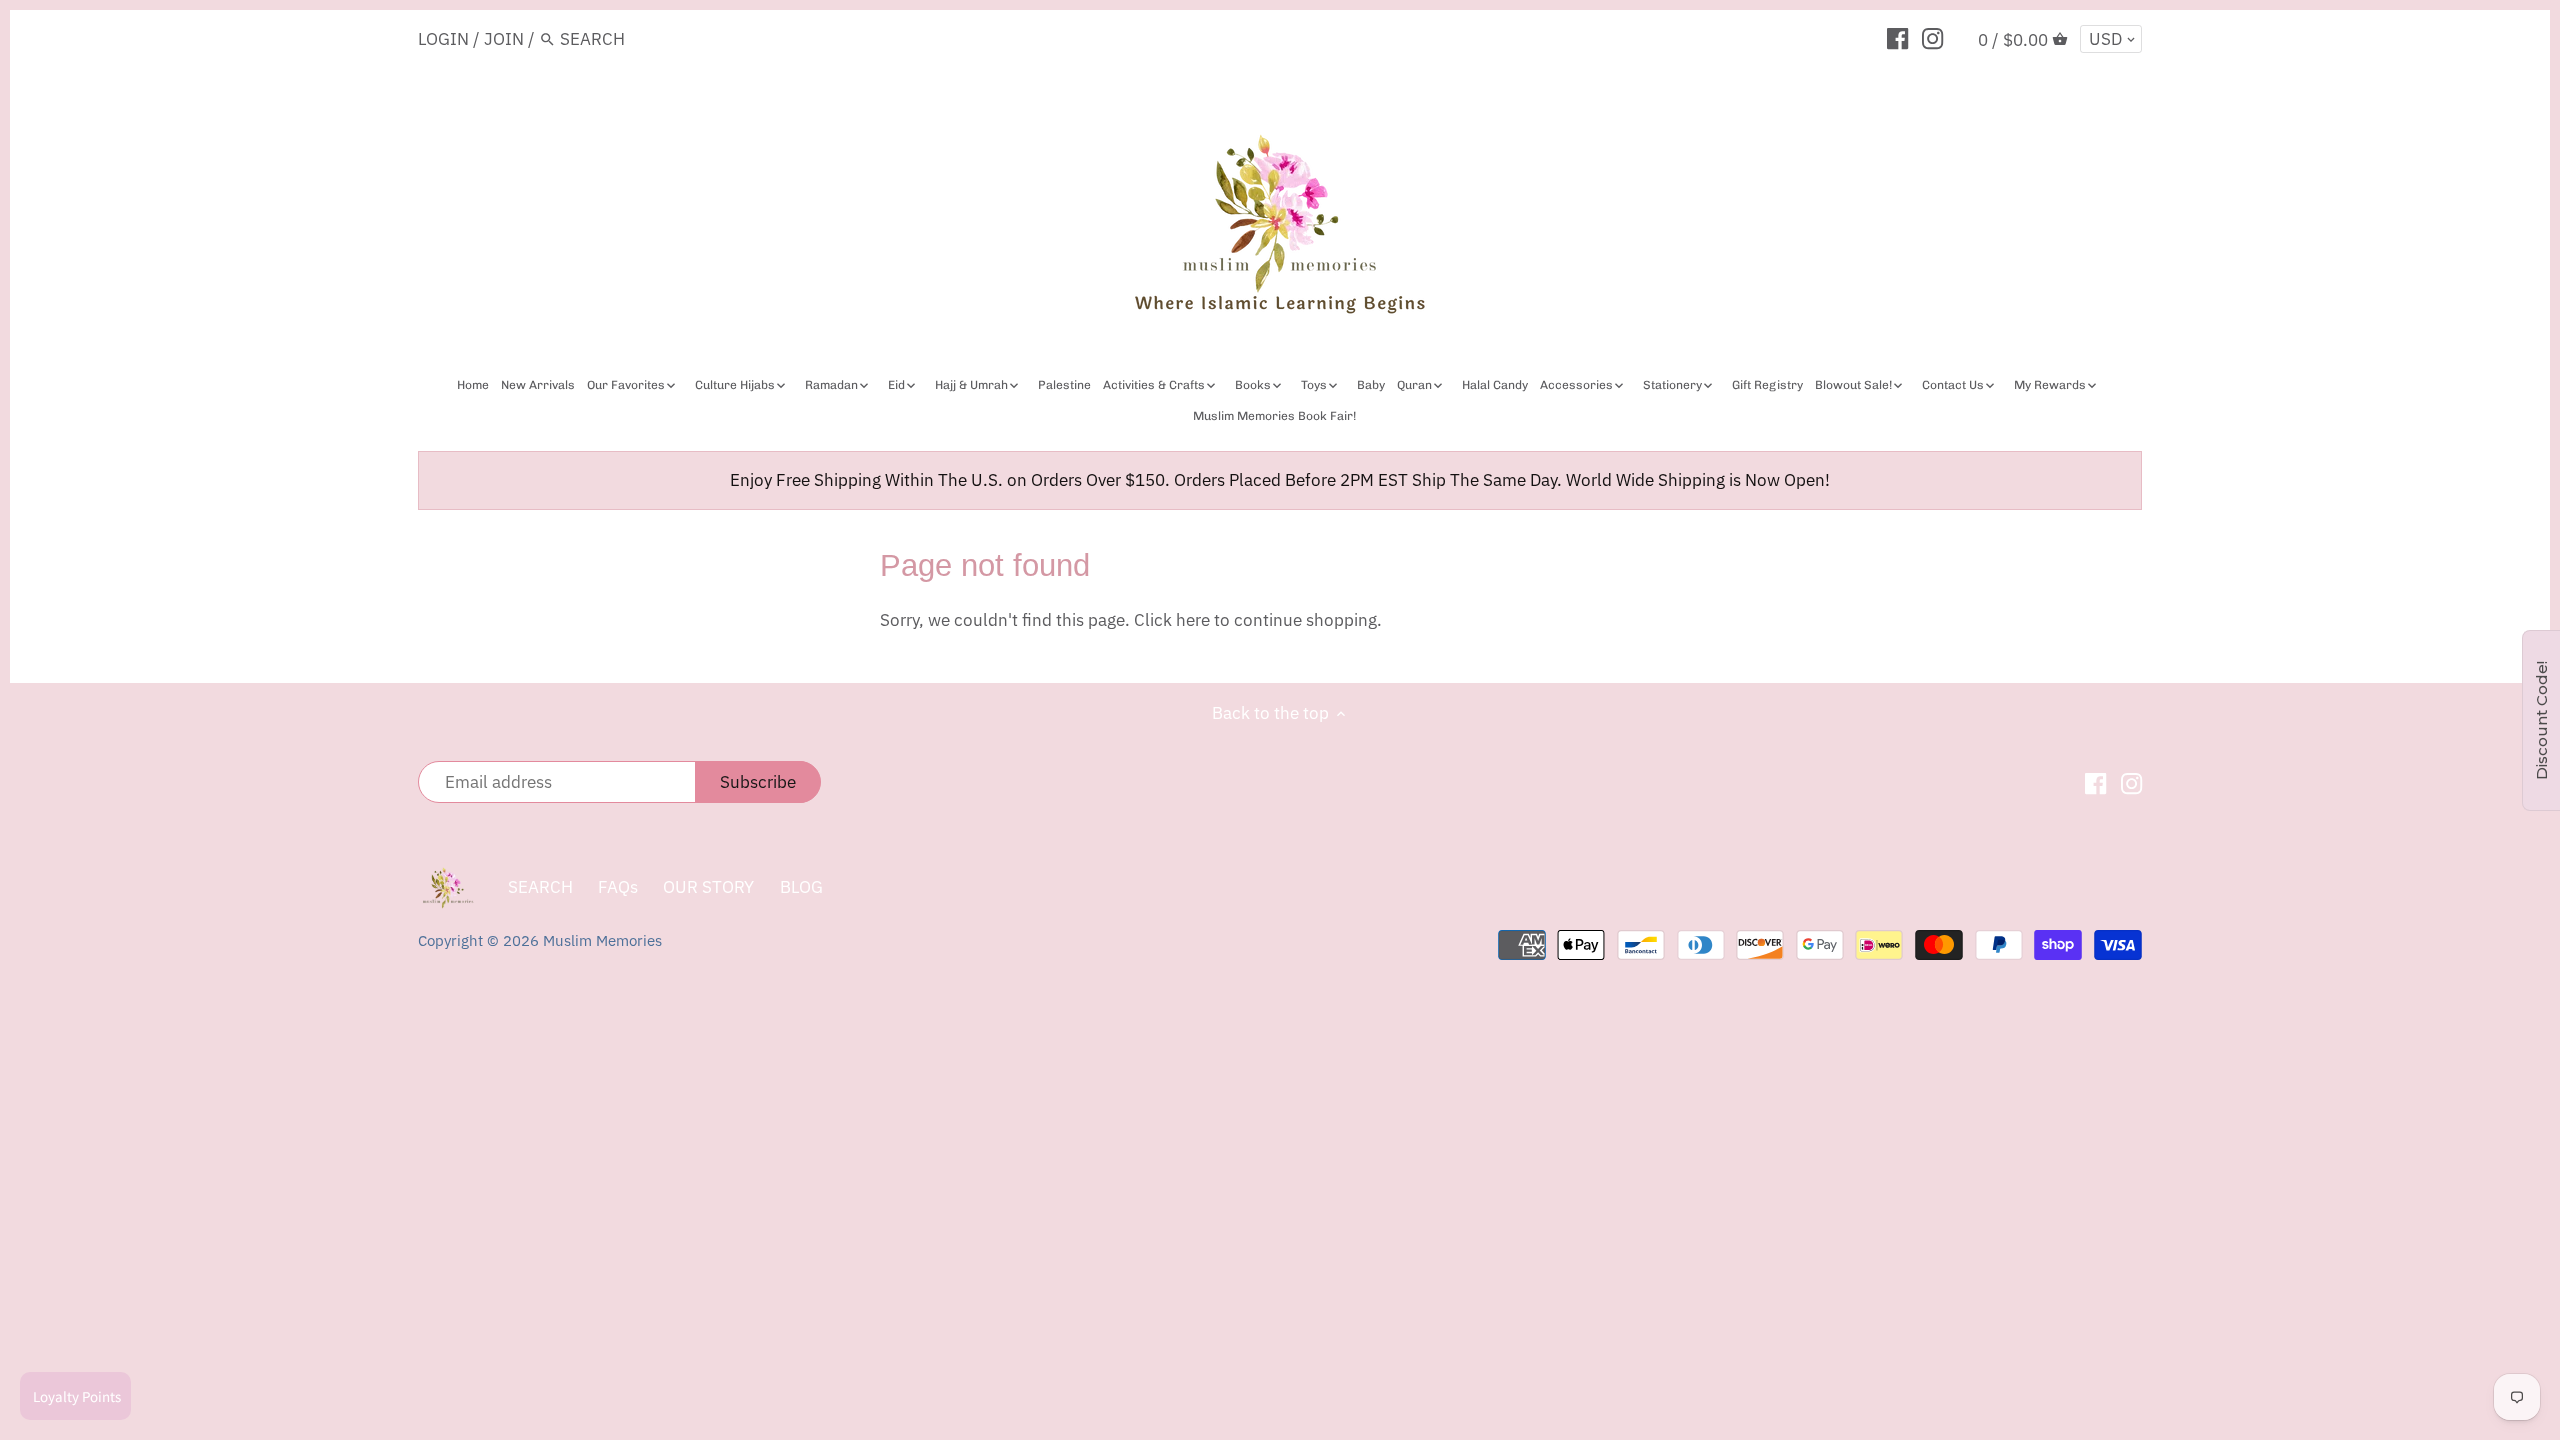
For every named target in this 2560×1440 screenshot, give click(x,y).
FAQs (618, 887)
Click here (1172, 620)
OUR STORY (708, 887)
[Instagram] (1932, 38)
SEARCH (540, 887)
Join (504, 39)
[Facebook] (1897, 38)
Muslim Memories (602, 940)
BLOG (801, 887)
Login (443, 39)
